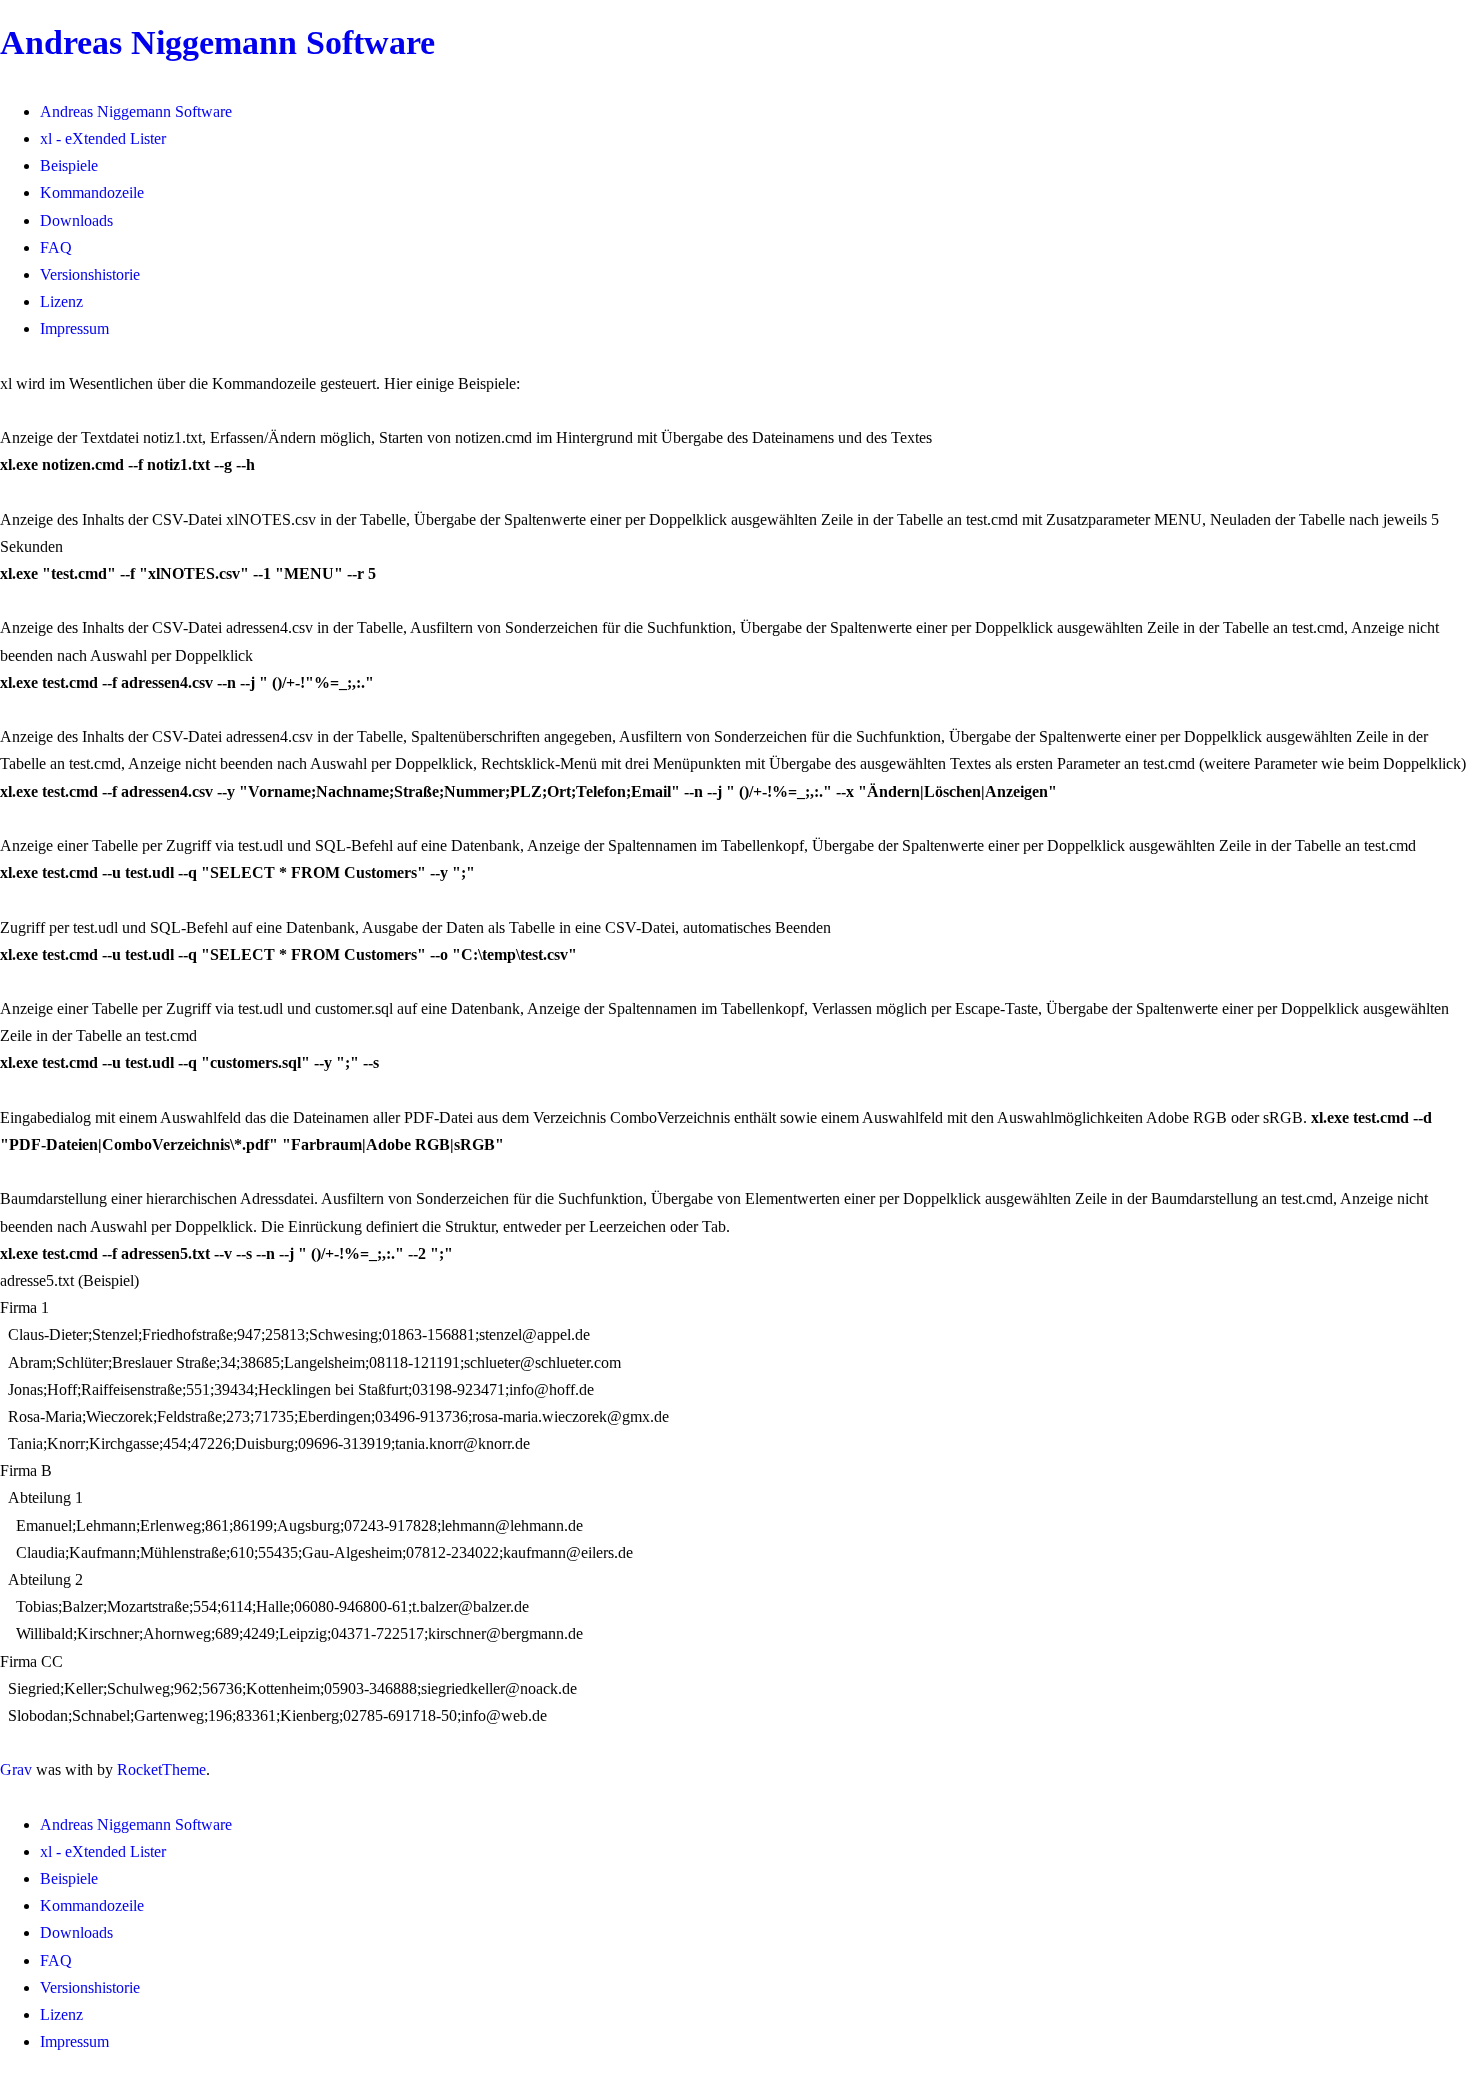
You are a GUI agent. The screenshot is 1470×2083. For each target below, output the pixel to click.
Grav (16, 1769)
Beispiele (69, 165)
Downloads (76, 220)
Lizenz (61, 301)
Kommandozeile (92, 192)
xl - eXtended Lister (103, 138)
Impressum (74, 328)
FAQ (56, 247)
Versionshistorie (90, 274)
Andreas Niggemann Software (217, 42)
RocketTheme (161, 1769)
